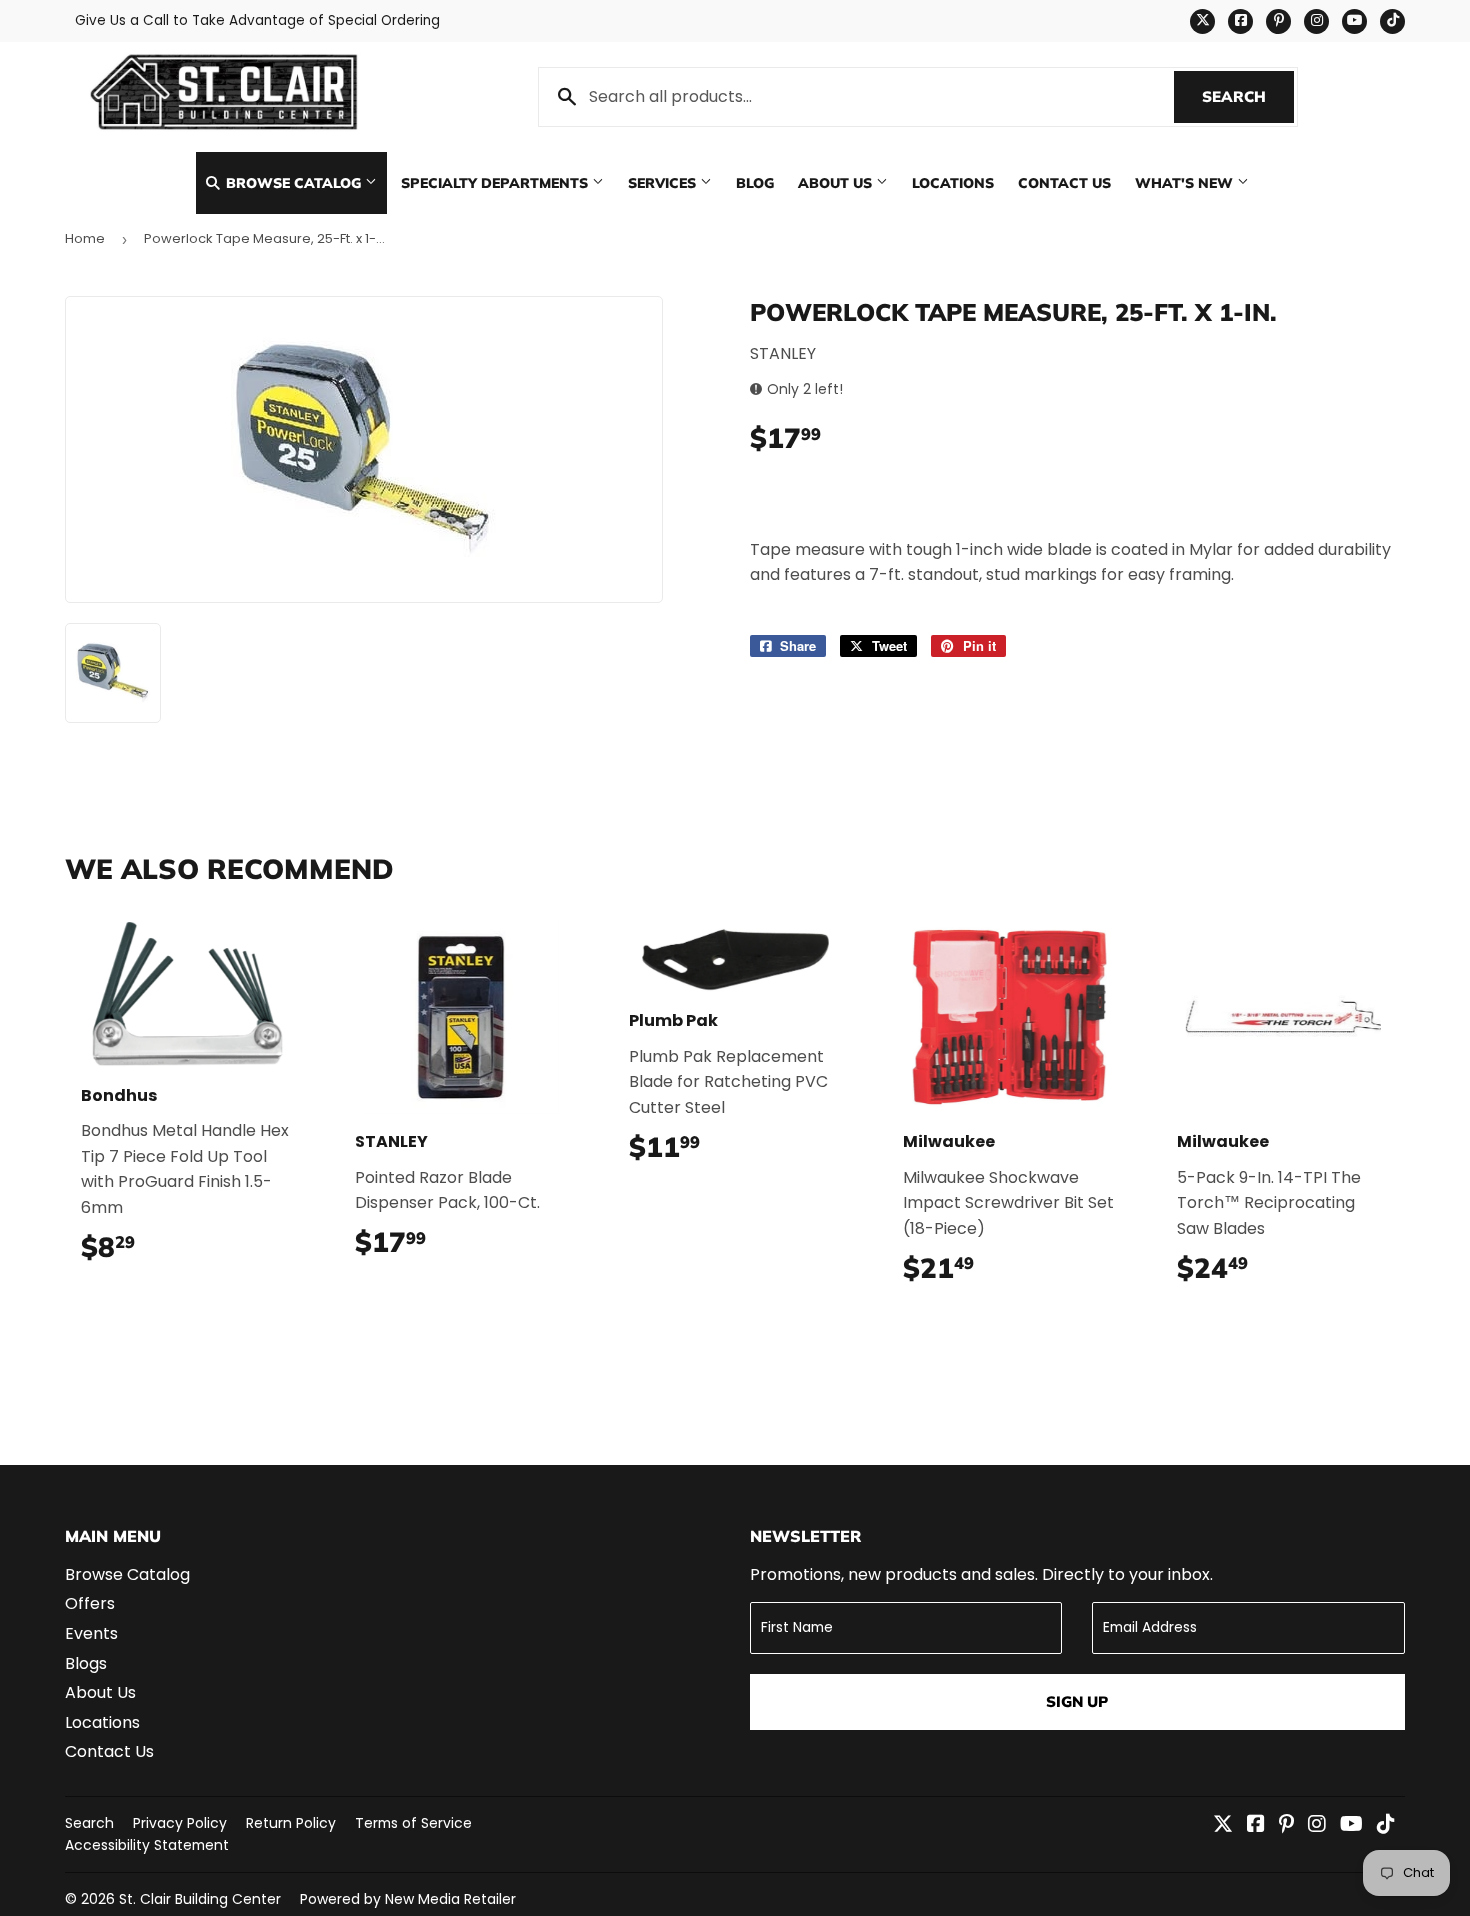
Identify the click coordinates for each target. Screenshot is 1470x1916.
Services (664, 182)
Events (91, 1633)
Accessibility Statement (147, 1845)
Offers (90, 1603)
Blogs (86, 1663)
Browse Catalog (293, 182)
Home (85, 238)
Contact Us (1064, 182)
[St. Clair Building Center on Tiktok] (1386, 1825)
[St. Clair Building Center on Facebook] (1256, 1825)
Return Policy (291, 1823)
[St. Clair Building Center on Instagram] (1317, 1825)
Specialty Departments (496, 182)
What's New (1186, 182)
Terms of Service (413, 1823)
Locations (953, 182)
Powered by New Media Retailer (408, 1899)
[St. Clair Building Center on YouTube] (1351, 1825)
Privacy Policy (180, 1823)
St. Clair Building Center (200, 1899)
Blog (755, 182)
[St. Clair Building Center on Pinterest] (1286, 1825)
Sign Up (1077, 1701)
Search (1248, 96)
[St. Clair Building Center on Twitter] (1223, 1825)
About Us (837, 182)
